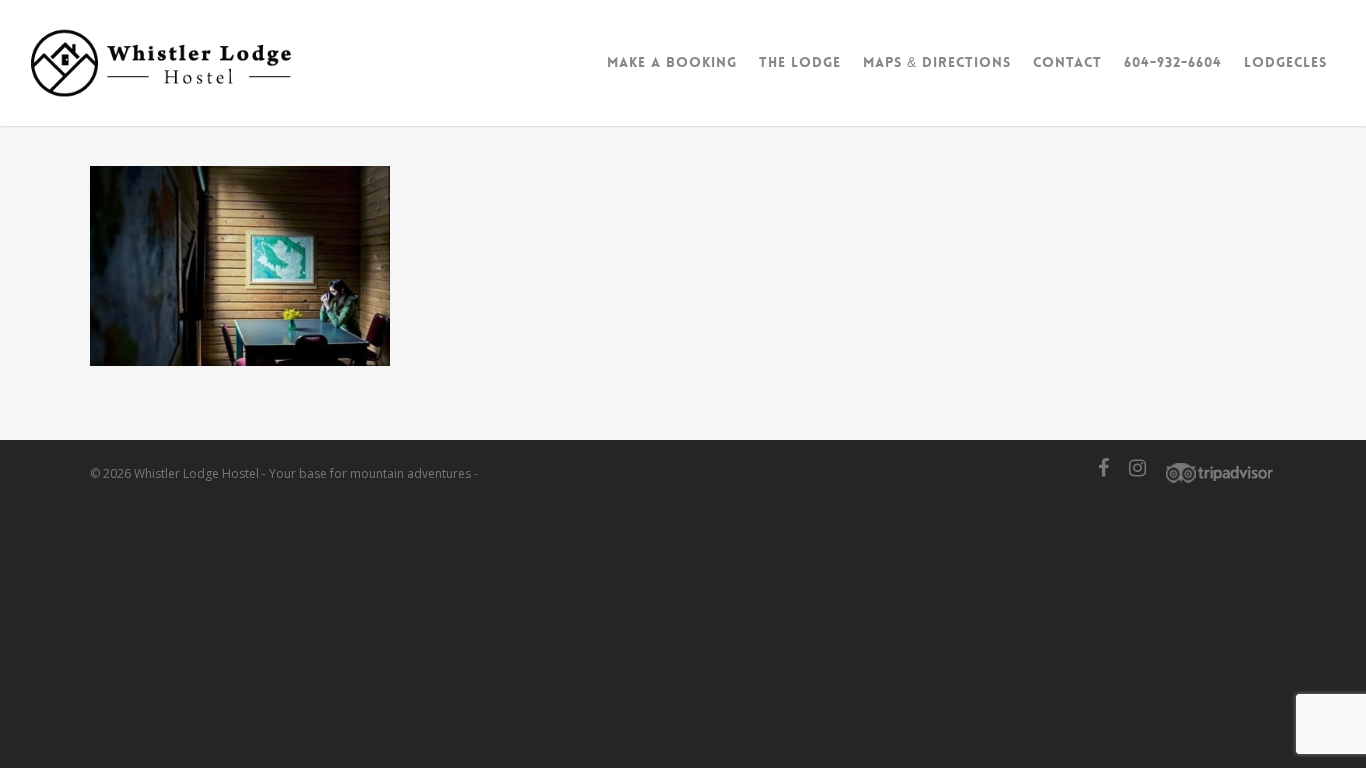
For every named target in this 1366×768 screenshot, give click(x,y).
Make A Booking (672, 62)
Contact (1067, 62)
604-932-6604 (1173, 62)
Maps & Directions (937, 62)
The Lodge (800, 62)
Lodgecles (1285, 62)
